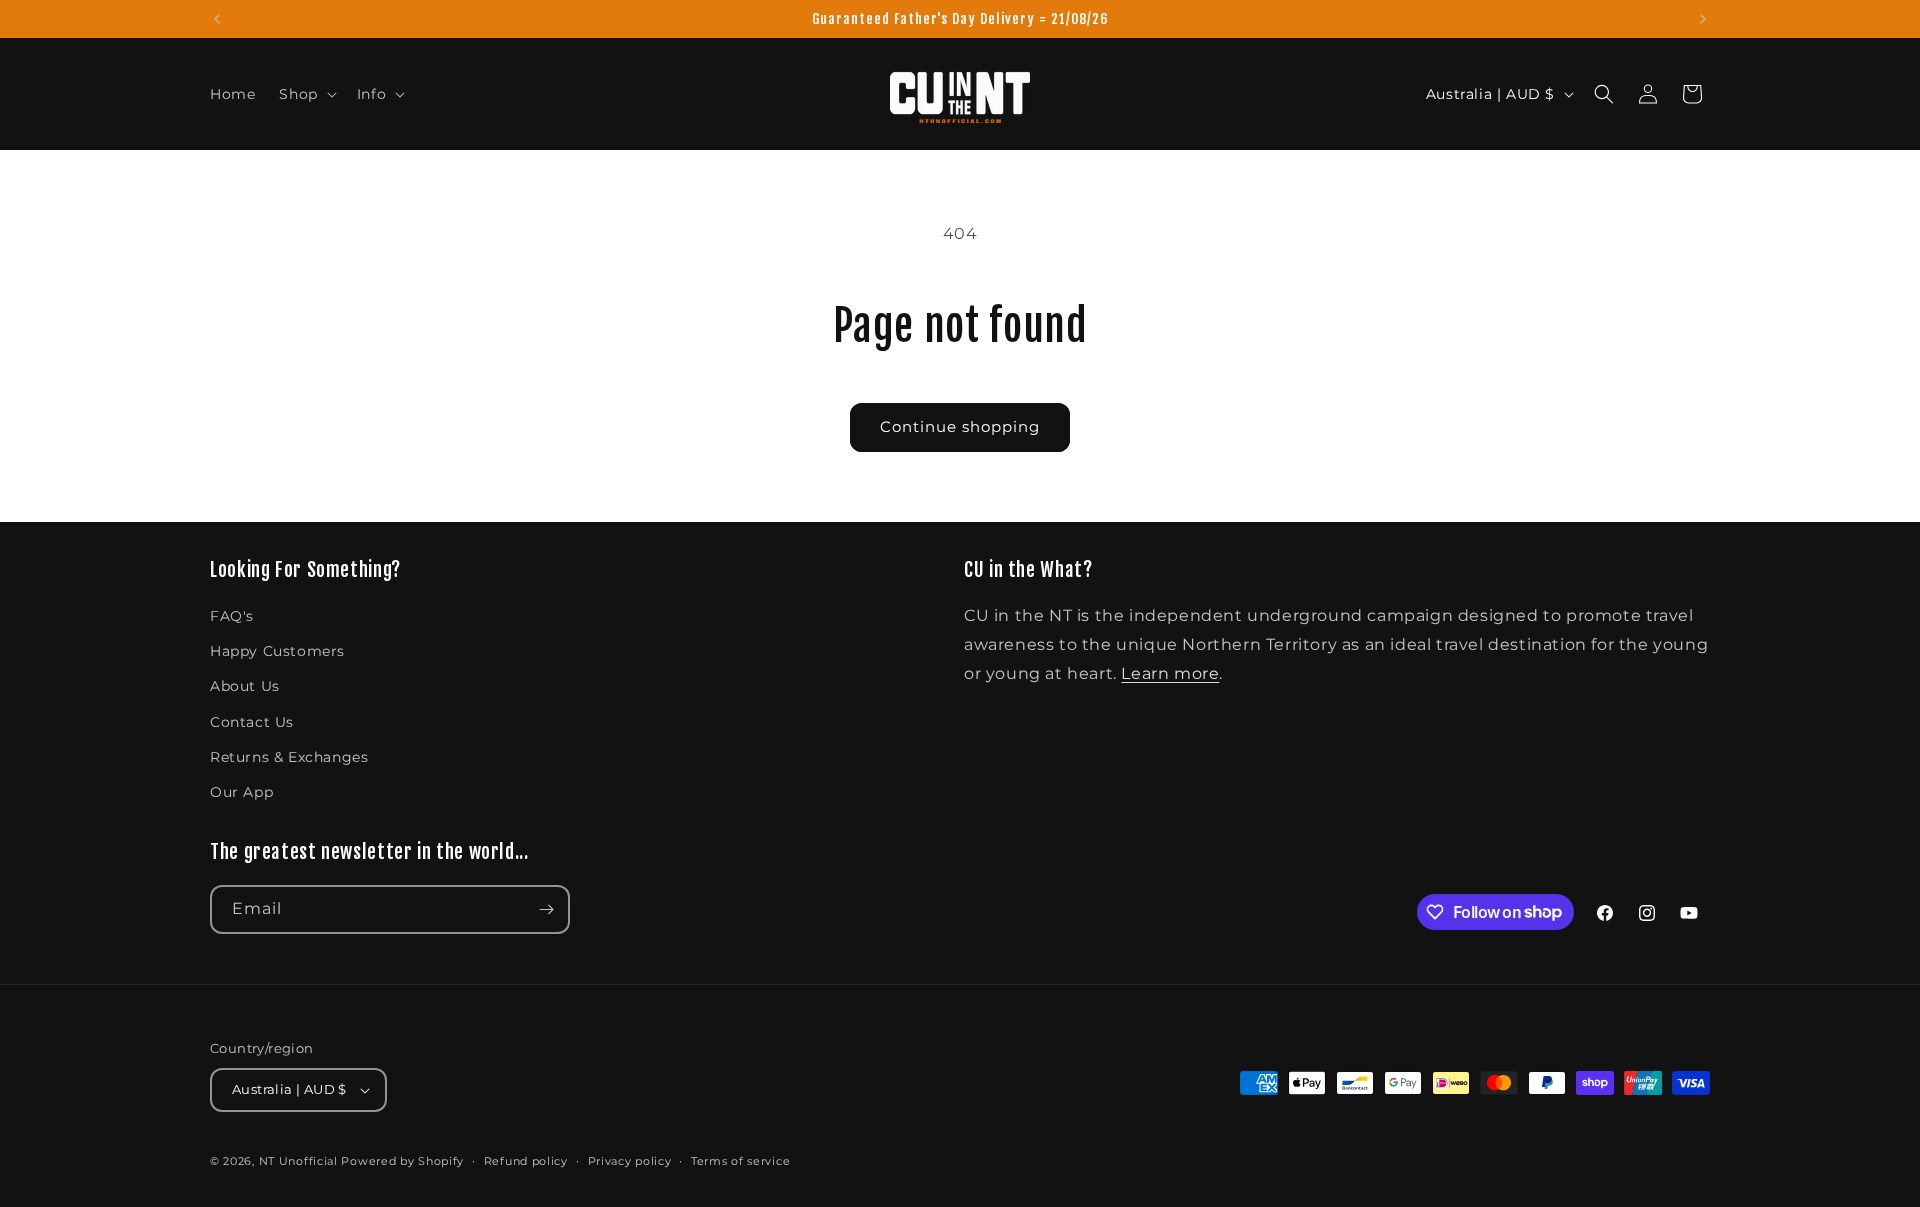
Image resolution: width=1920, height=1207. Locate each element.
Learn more (1170, 673)
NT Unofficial (298, 1161)
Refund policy (526, 1161)
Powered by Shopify (402, 1161)
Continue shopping (960, 426)
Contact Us (252, 722)
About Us (245, 686)
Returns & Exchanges (289, 757)
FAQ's (232, 616)
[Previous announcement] (217, 19)
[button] (305, 94)
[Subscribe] (546, 909)
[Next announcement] (1703, 19)
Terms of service (740, 1161)
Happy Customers (277, 651)
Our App (241, 792)
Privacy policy (630, 1161)
